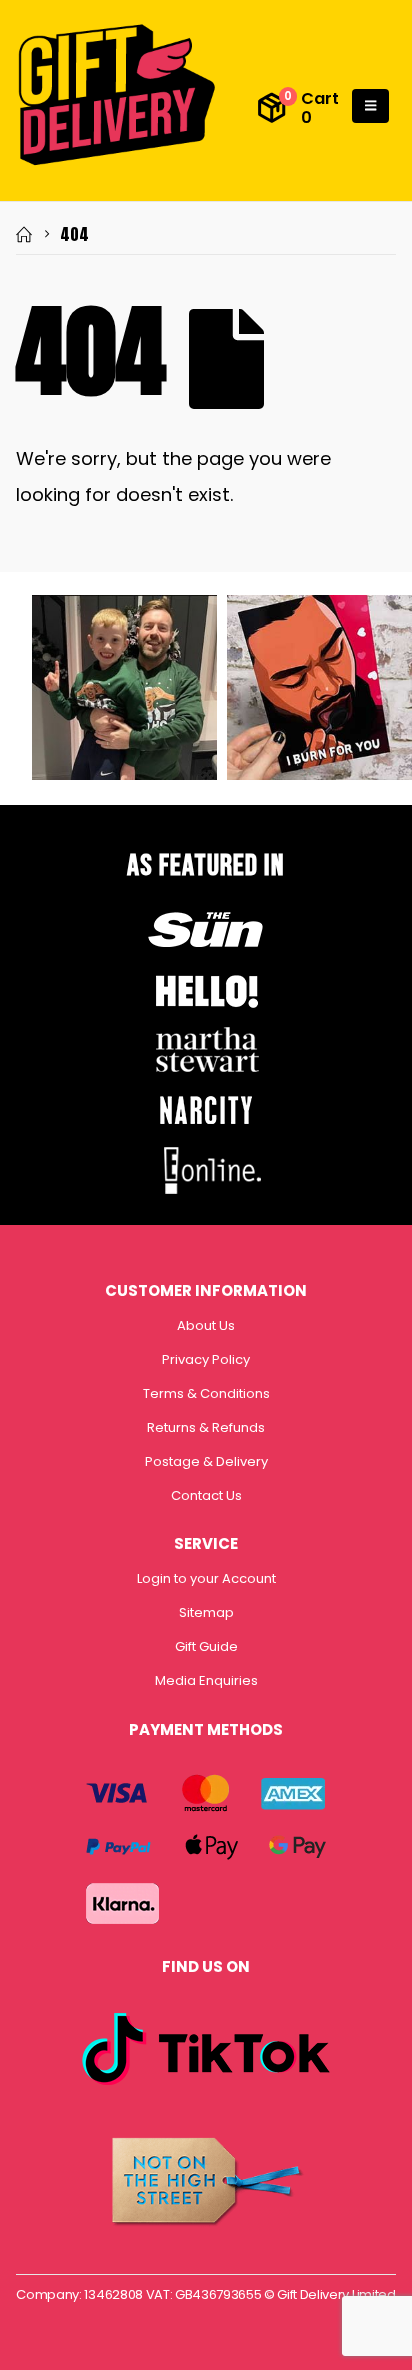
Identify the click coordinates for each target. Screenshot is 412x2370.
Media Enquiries (206, 1680)
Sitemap (206, 1612)
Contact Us (206, 1495)
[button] (370, 106)
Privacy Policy (206, 1359)
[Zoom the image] (206, 910)
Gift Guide (206, 1646)
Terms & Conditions (206, 1393)
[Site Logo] (116, 96)
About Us (206, 1325)
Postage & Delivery (206, 1461)
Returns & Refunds (206, 1427)
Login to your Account (206, 1578)
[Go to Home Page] (24, 234)
